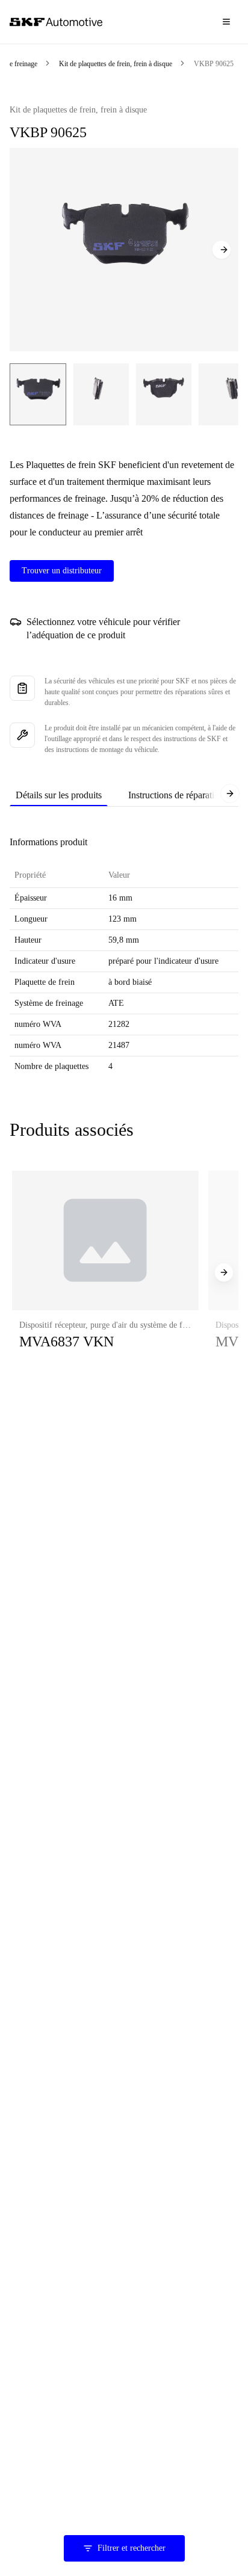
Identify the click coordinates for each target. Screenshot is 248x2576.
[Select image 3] (164, 394)
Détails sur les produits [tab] (59, 795)
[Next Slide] (222, 250)
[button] (105, 1272)
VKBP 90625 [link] (214, 64)
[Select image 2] (101, 394)
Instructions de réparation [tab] (176, 795)
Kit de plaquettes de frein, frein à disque (116, 64)
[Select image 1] (38, 394)
